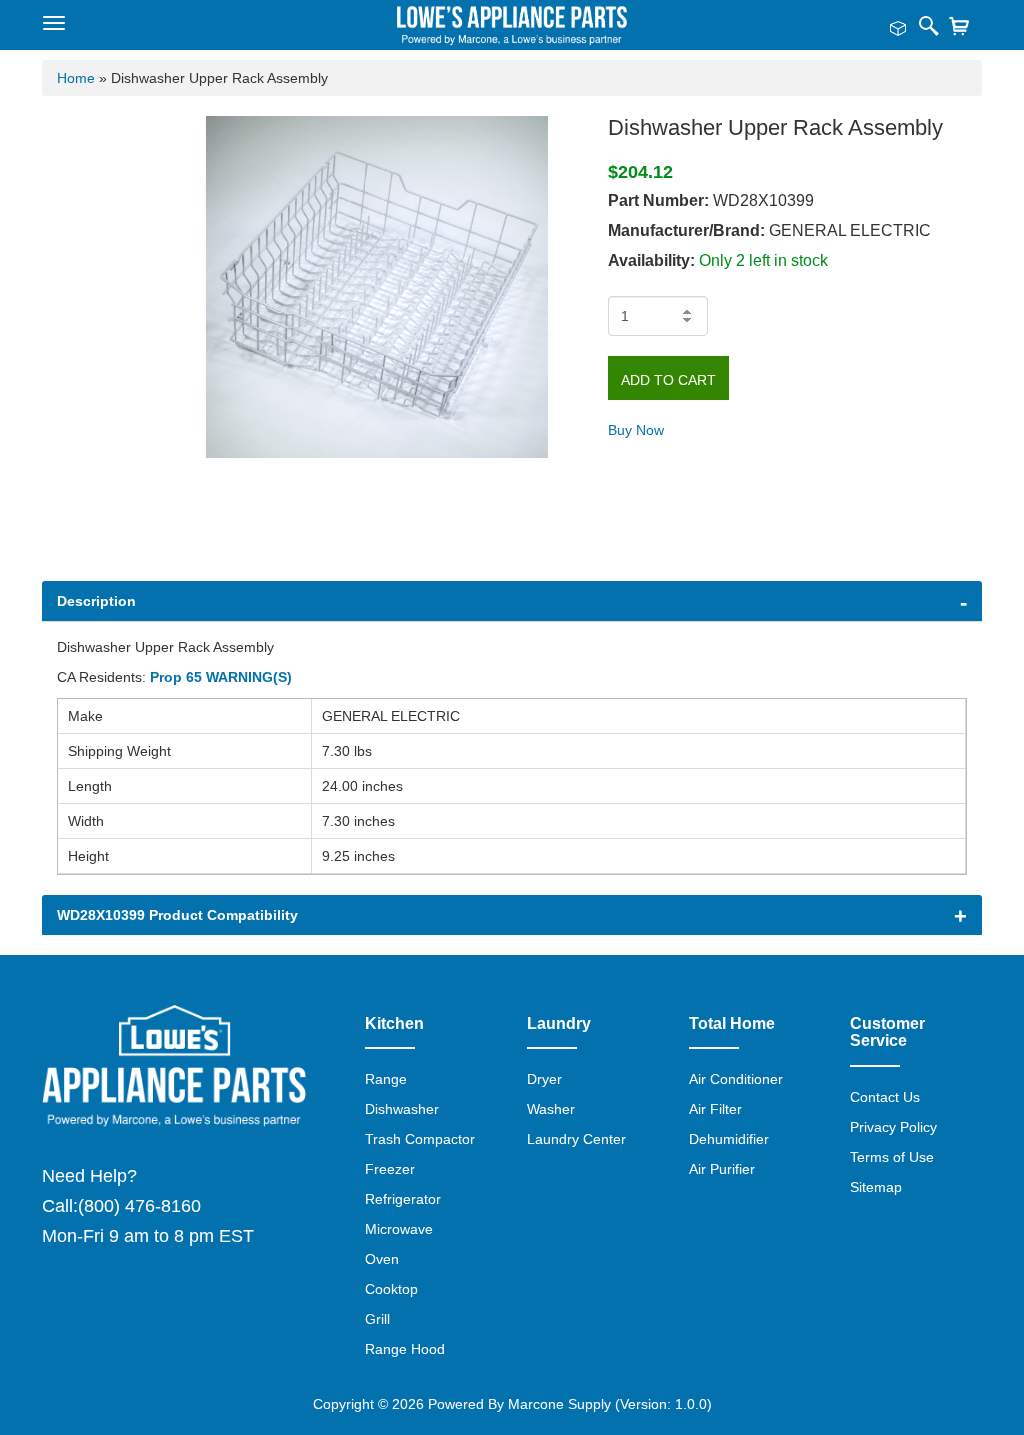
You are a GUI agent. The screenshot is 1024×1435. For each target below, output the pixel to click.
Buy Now (636, 430)
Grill (377, 1319)
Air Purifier (722, 1169)
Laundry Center (576, 1139)
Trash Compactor (420, 1139)
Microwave (399, 1229)
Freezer (390, 1169)
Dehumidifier (729, 1139)
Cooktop (391, 1289)
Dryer (544, 1079)
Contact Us (885, 1097)
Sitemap (876, 1187)
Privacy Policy (893, 1127)
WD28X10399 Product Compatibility (177, 915)
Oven (382, 1259)
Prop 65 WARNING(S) (221, 677)
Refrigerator (403, 1199)
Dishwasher (402, 1109)
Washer (551, 1109)
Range (386, 1079)
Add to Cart (668, 380)
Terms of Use (892, 1157)
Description (96, 601)
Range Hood (405, 1349)
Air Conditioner (736, 1079)
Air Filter (715, 1109)
